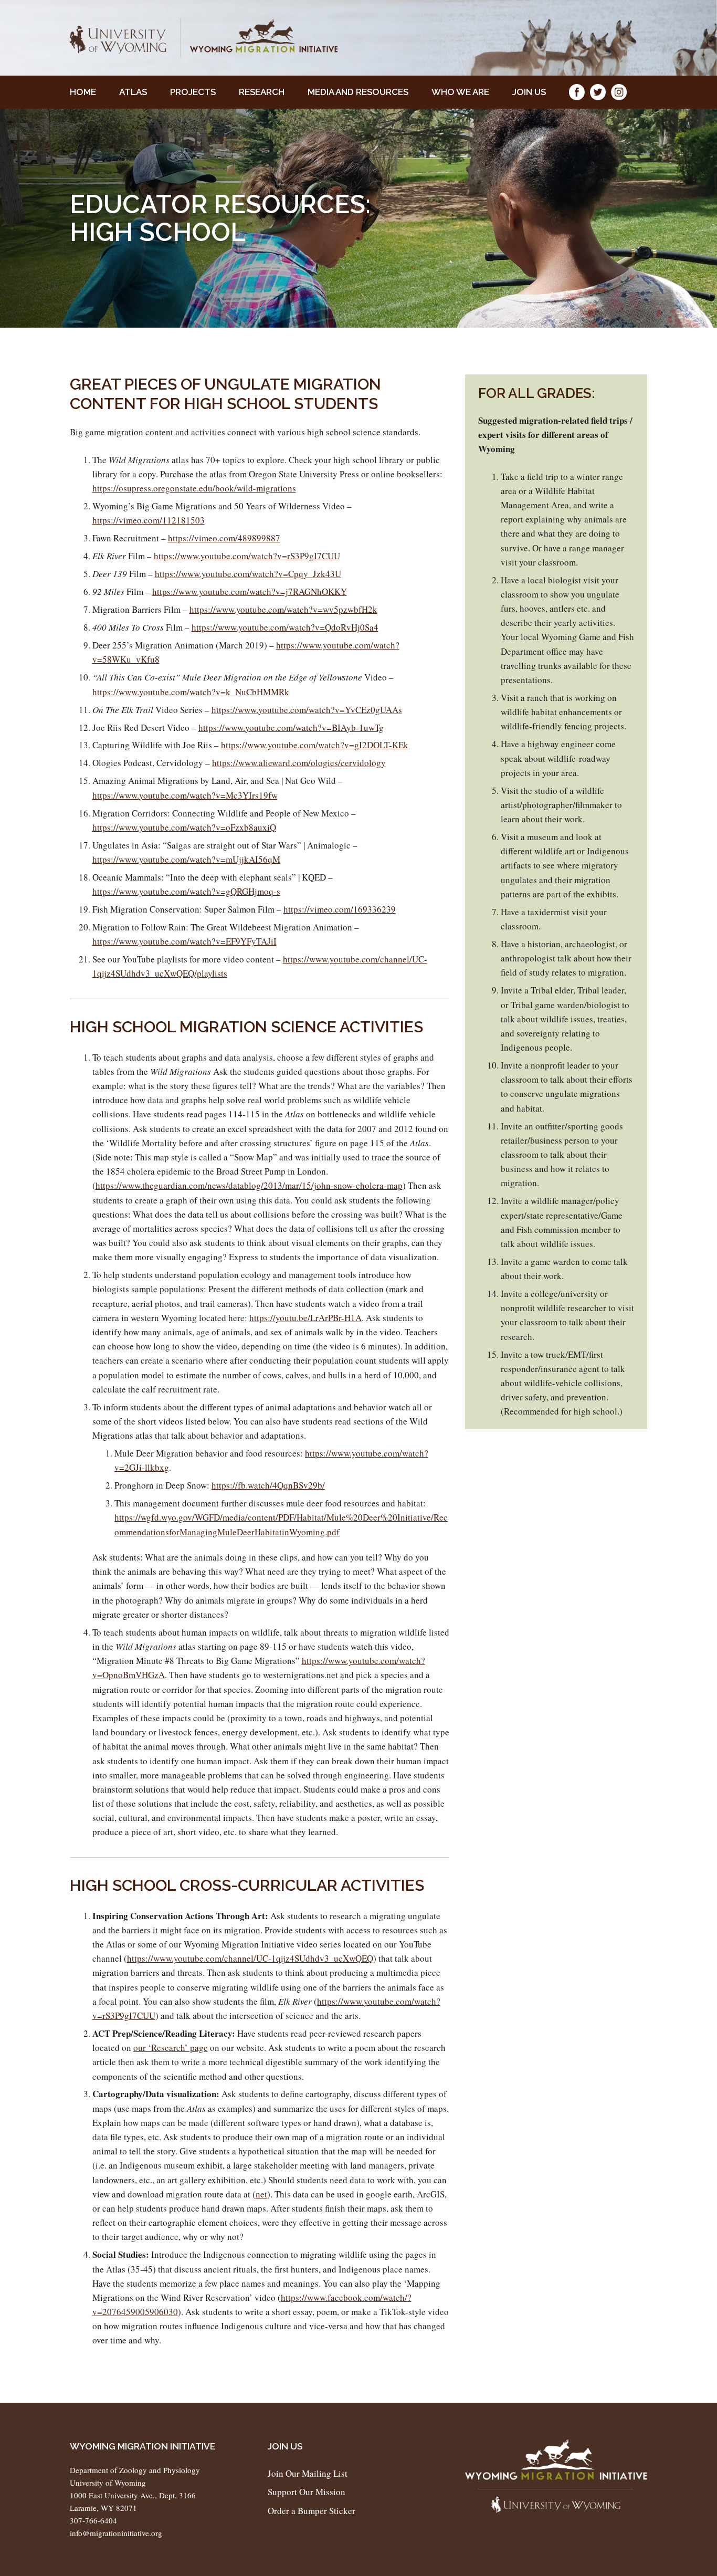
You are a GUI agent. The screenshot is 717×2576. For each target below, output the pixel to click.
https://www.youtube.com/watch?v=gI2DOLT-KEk (315, 745)
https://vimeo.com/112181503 (149, 520)
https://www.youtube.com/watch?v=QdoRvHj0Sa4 (285, 627)
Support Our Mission (307, 2492)
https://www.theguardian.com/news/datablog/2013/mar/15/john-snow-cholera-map (249, 1185)
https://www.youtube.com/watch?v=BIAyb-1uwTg (291, 727)
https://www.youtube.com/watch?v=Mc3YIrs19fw (185, 795)
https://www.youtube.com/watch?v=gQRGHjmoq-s (186, 891)
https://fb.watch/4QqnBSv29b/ (268, 1485)
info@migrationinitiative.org (116, 2533)
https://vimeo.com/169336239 (340, 909)
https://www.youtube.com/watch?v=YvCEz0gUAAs (307, 710)
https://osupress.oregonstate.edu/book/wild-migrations (194, 488)
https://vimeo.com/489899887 (224, 538)
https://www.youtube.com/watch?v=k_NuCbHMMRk (191, 692)
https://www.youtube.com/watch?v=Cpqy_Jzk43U (248, 574)
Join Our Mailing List (308, 2473)
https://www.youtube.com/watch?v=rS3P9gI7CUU (247, 556)
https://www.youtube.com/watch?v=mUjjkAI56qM (186, 859)
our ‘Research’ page (171, 2048)
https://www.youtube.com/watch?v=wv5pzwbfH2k (283, 609)
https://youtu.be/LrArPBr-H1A (305, 1318)
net (261, 2194)
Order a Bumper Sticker (312, 2511)
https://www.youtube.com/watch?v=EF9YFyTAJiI (184, 941)
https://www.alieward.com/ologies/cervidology (299, 763)
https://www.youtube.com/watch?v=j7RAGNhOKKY (250, 591)
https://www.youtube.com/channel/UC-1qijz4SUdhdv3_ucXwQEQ (250, 1958)
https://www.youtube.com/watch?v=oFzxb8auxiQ (184, 827)
